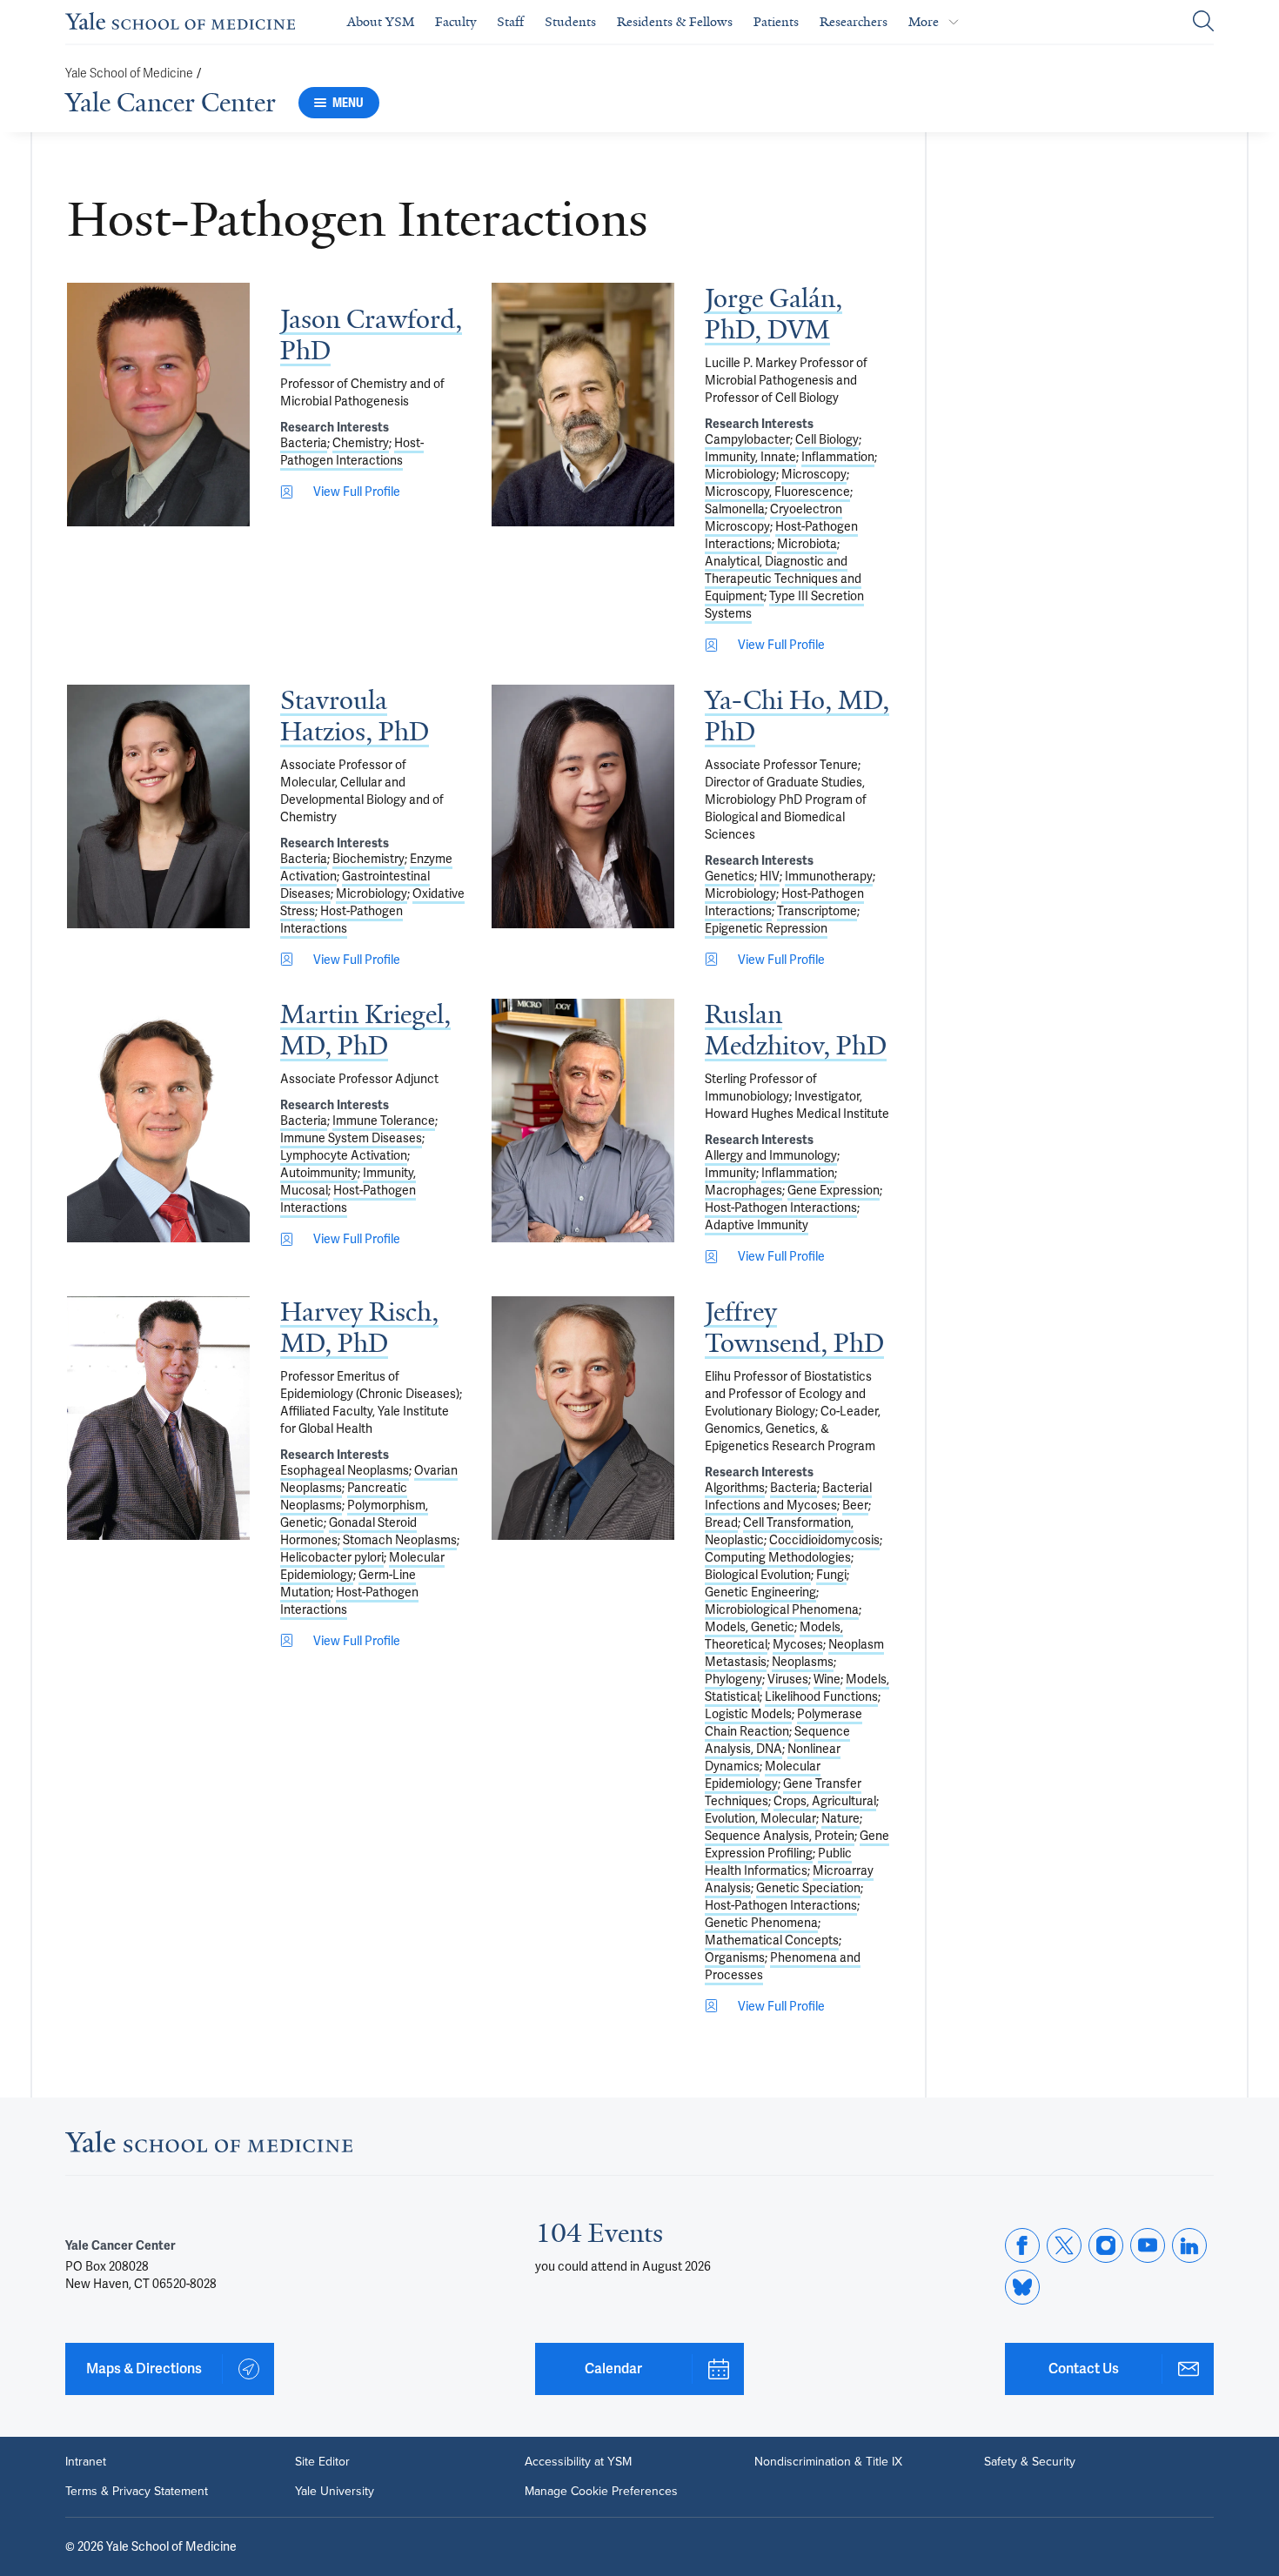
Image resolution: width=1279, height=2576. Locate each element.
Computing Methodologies (778, 1557)
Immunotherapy (829, 876)
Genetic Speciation (808, 1888)
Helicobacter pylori (332, 1557)
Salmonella (735, 509)
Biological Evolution (758, 1575)
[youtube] (1148, 2245)
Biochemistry (368, 859)
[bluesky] (1022, 2287)
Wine (827, 1679)
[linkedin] (1189, 2245)
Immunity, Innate (750, 457)
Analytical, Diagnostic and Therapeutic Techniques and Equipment (783, 579)
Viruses (788, 1679)
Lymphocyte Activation (344, 1155)
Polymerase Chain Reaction (783, 1723)
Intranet (86, 2462)
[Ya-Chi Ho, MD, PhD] (583, 806)
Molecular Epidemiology (763, 1775)
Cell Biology (827, 439)
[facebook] (1022, 2245)
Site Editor (322, 2462)
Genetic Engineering (760, 1592)
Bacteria (304, 443)
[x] (1064, 2245)
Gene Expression (834, 1190)
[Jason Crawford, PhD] (158, 405)
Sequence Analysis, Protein (780, 1836)
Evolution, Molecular (760, 1818)
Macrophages (743, 1190)
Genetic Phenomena (761, 1923)
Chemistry (361, 443)
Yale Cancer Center (171, 103)
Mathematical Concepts (772, 1940)
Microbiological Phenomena (782, 1609)
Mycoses (798, 1644)
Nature (840, 1818)
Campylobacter (747, 439)
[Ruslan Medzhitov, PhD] (583, 1121)
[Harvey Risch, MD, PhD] (158, 1418)
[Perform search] (1203, 22)
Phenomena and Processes (783, 1966)
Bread (721, 1522)
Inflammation (838, 457)
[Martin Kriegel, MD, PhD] (158, 1121)
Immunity (730, 1173)
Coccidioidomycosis (824, 1540)
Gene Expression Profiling (797, 1844)
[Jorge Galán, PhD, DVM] (583, 405)
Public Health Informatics (778, 1862)
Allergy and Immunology (771, 1155)
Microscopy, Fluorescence (777, 492)
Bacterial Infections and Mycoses (788, 1496)
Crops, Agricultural (825, 1801)
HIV (770, 876)
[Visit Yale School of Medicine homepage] (209, 2147)
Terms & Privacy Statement (137, 2492)
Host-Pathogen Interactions (352, 452)
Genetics (730, 876)
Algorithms (735, 1488)
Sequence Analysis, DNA (777, 1740)
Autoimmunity (319, 1173)
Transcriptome (817, 911)
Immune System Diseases (351, 1138)
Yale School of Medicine (129, 74)
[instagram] (1106, 2245)
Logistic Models (748, 1714)
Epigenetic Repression (766, 928)
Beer (855, 1505)
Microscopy (814, 474)
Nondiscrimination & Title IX (828, 2462)
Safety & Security (1030, 2462)
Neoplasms (803, 1662)
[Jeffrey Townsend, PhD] (583, 1418)
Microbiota (807, 544)
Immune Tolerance (384, 1121)
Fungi (831, 1575)
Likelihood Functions (821, 1696)
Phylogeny (733, 1679)
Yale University (335, 2492)
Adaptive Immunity (757, 1225)
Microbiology (740, 474)
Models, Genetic (750, 1627)
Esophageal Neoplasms (345, 1470)
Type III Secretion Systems (784, 605)
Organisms (735, 1957)
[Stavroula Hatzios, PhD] (158, 806)
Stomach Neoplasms (400, 1540)
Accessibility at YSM (578, 2462)
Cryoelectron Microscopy (773, 518)
